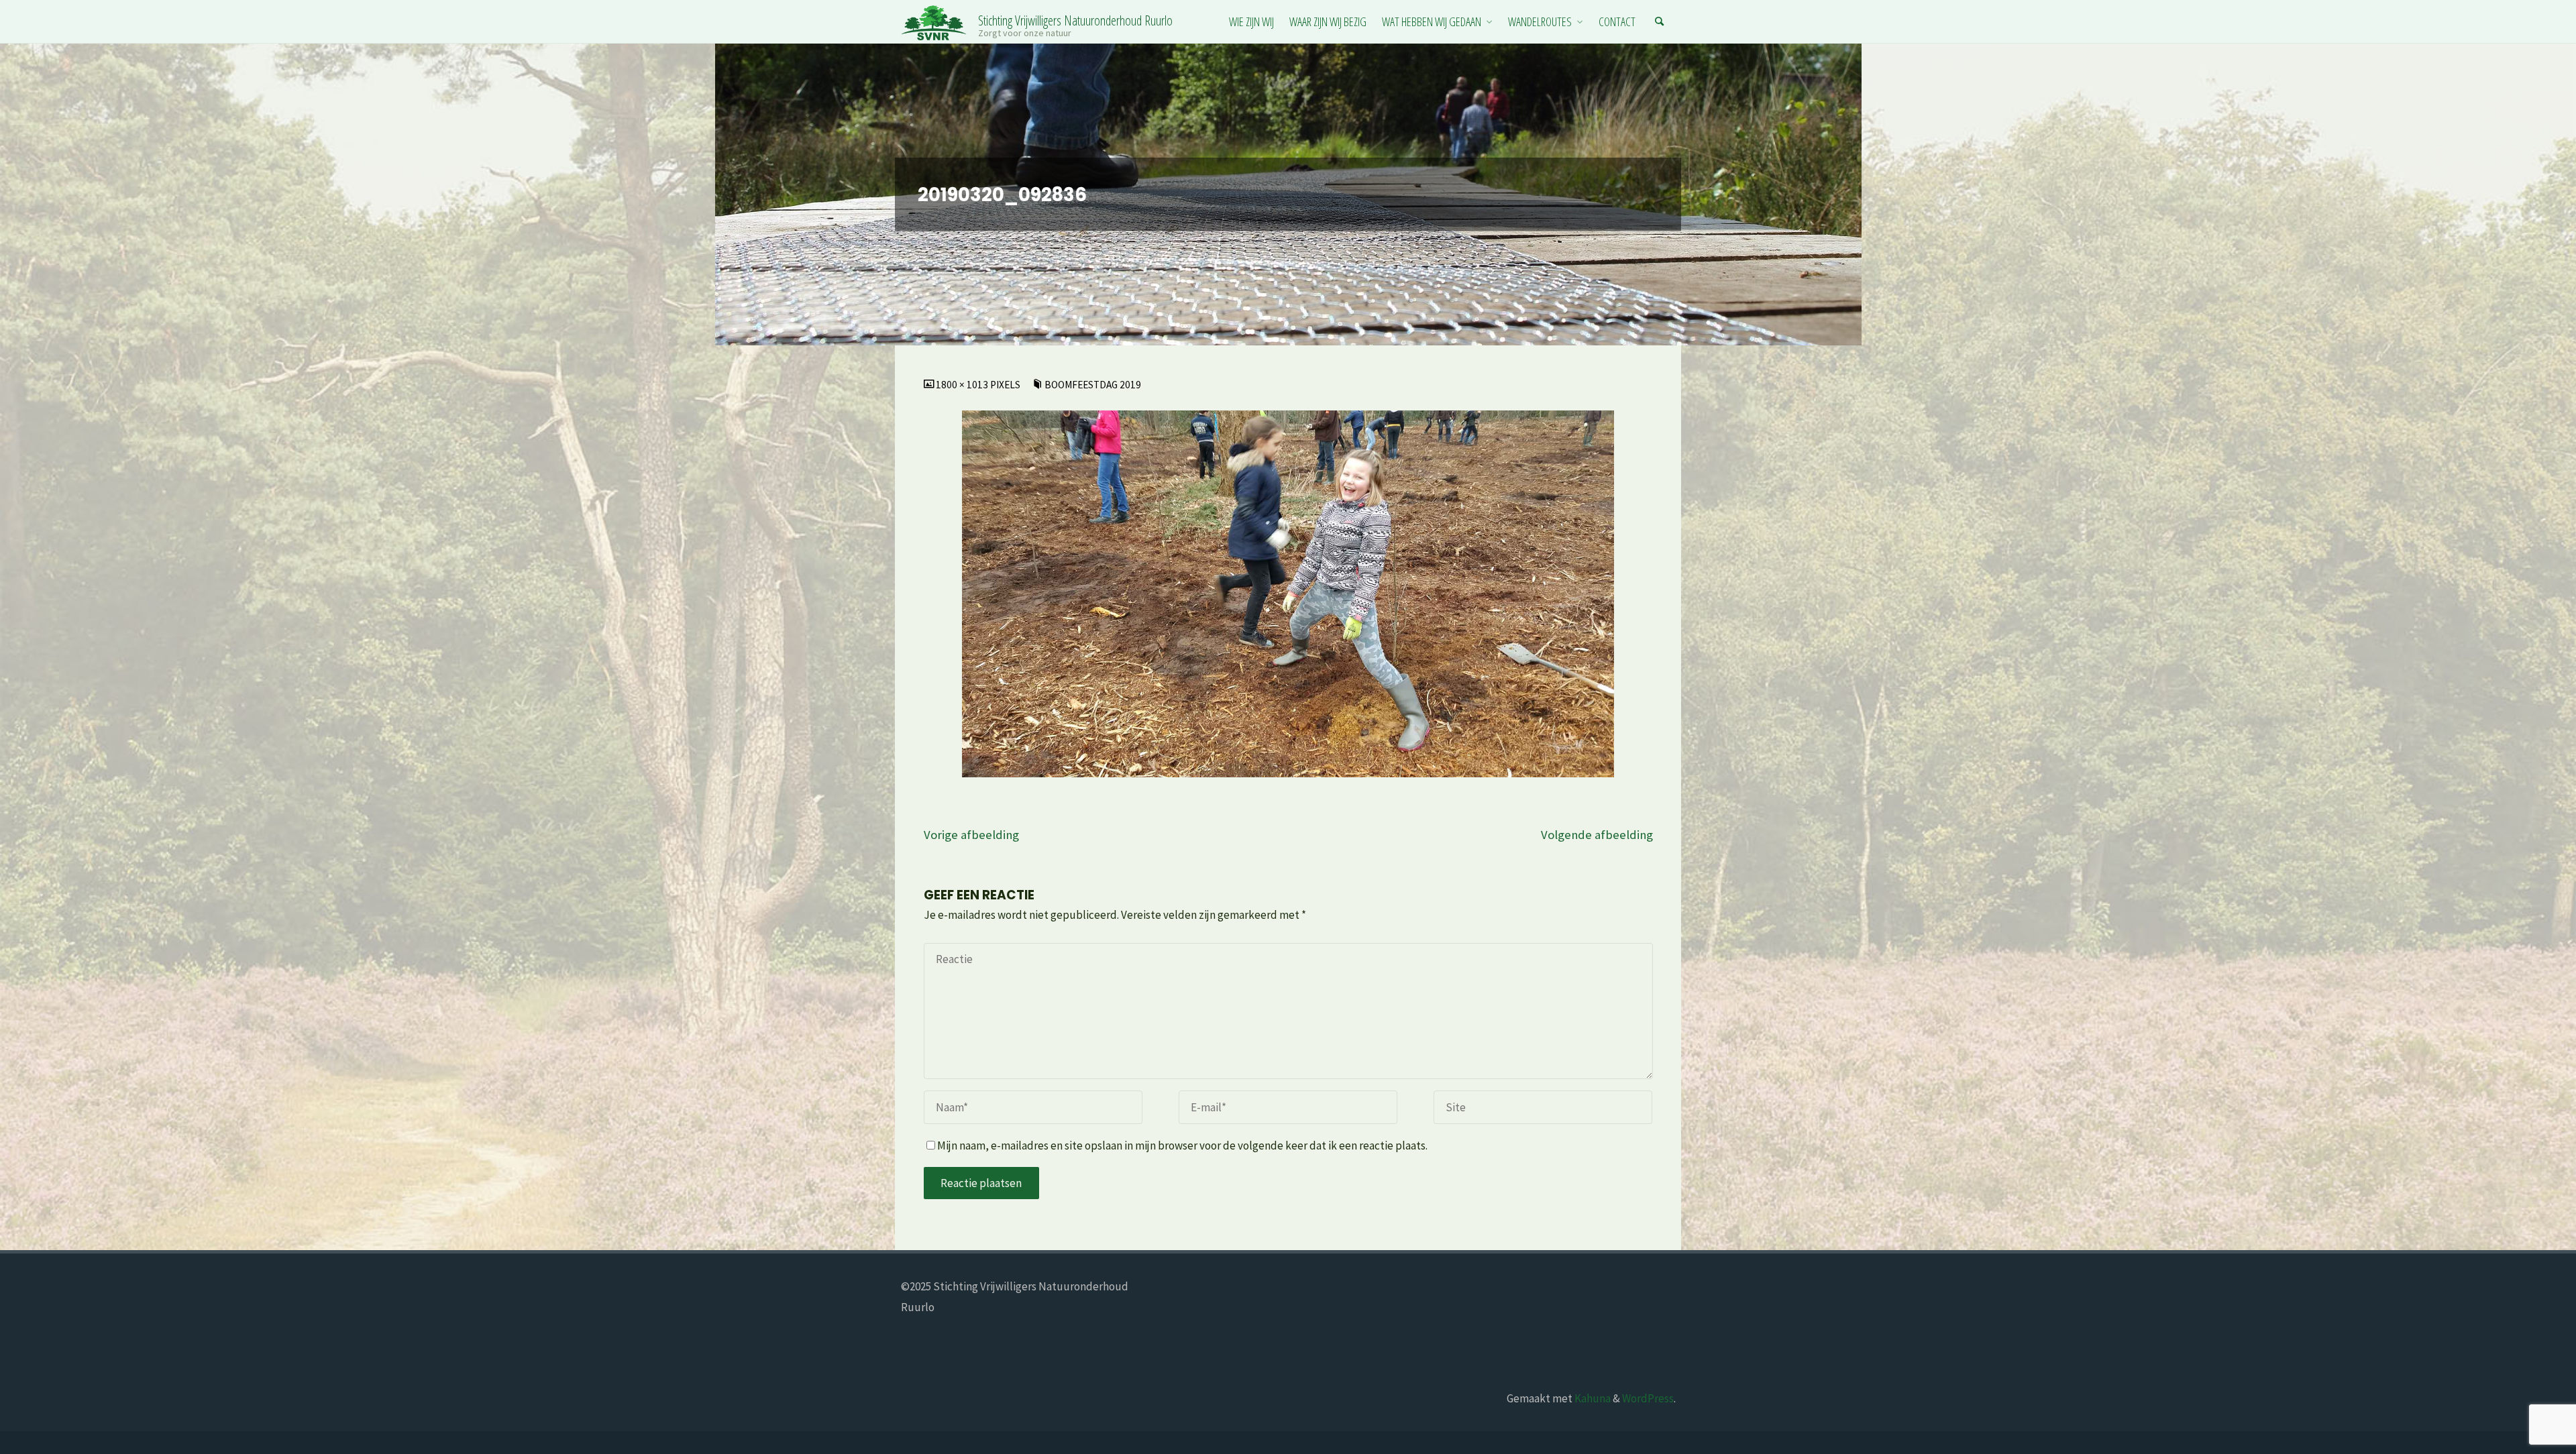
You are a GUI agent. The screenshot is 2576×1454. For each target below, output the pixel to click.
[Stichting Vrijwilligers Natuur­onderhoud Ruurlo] (934, 21)
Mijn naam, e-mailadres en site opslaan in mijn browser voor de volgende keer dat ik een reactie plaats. (1182, 1145)
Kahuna (1592, 1398)
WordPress (1648, 1398)
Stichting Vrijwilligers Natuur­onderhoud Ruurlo (1075, 20)
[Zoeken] (1660, 22)
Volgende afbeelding (1597, 835)
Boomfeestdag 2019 (1093, 385)
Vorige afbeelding (971, 835)
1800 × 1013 (963, 385)
